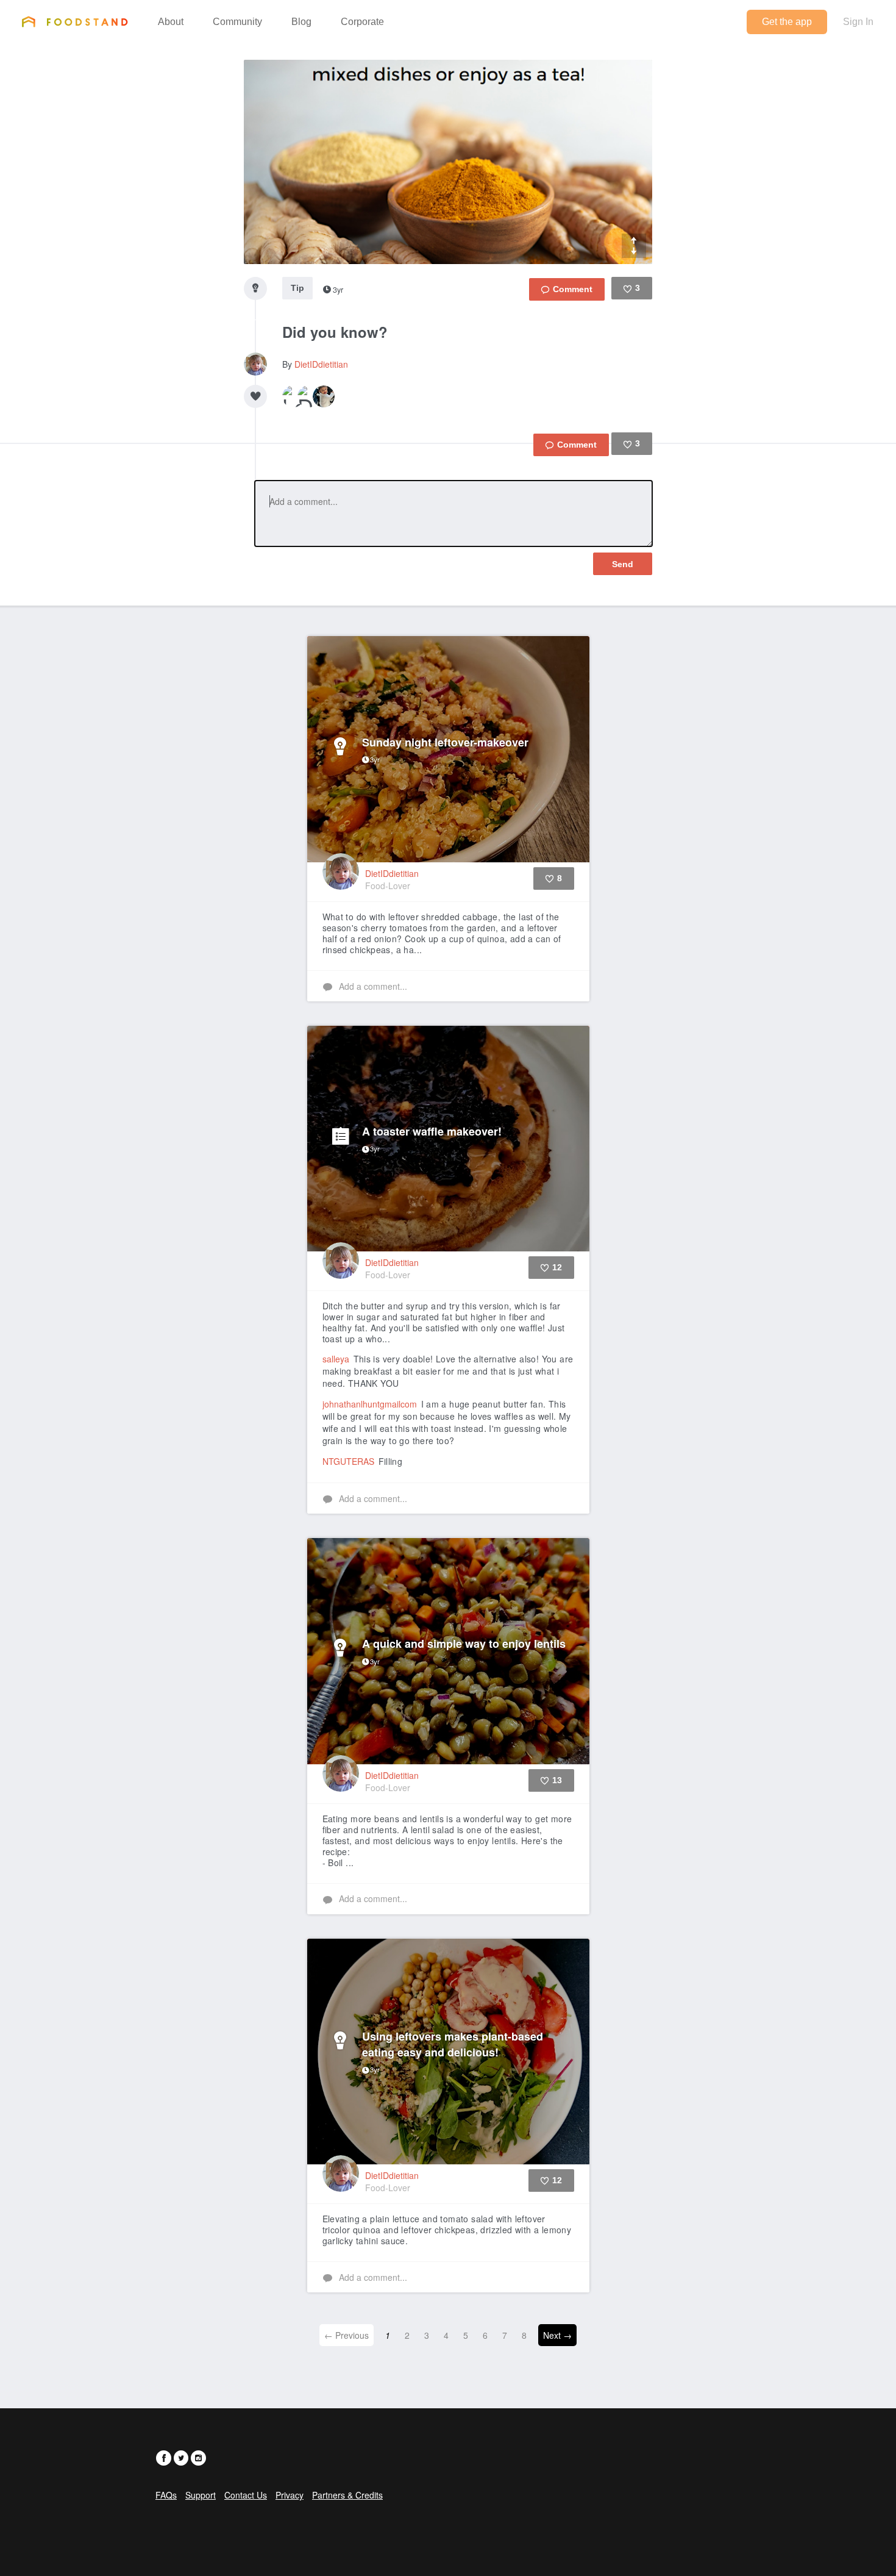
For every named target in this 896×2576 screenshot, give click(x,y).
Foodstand (75, 21)
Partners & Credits (347, 2495)
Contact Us (246, 2495)
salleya (336, 1359)
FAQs (166, 2495)
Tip (297, 288)
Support (201, 2495)
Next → (557, 2335)
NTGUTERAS (348, 1461)
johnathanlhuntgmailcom (370, 1404)
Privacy (290, 2495)
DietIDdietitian (321, 364)
